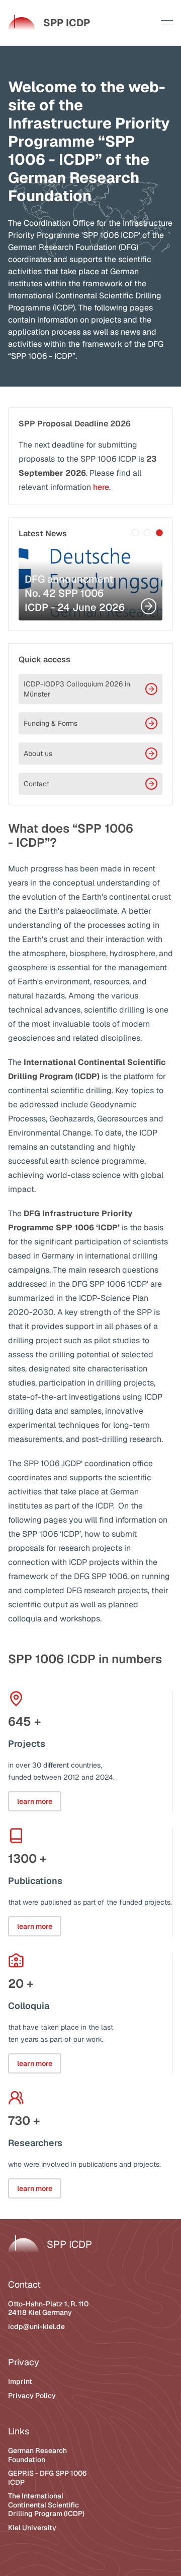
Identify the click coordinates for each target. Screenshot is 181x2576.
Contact (36, 784)
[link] (49, 23)
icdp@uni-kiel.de (36, 2327)
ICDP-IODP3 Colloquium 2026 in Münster (77, 689)
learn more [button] (35, 1801)
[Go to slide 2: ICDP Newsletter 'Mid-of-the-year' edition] (147, 533)
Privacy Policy (32, 2396)
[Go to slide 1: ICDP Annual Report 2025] (135, 533)
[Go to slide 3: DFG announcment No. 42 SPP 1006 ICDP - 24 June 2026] (159, 533)
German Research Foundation (37, 2455)
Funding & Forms (51, 723)
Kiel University (32, 2528)
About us (38, 753)
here (101, 487)
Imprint (20, 2381)
